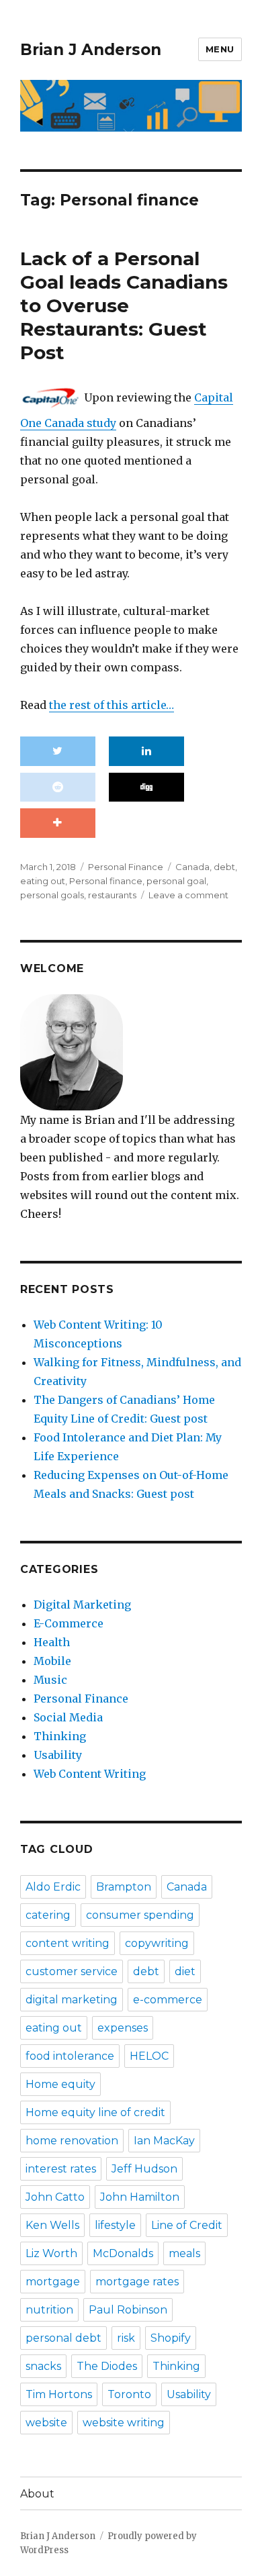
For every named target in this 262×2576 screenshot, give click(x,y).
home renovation (72, 2141)
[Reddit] (58, 788)
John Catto (55, 2197)
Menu (220, 49)
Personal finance (106, 881)
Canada (192, 867)
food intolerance (70, 2056)
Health (52, 1642)
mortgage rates (137, 2282)
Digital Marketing (82, 1605)
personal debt (63, 2338)
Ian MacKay (164, 2141)
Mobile (52, 1661)
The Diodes (107, 2366)
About (37, 2494)
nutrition (49, 2310)
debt (224, 867)
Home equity (60, 2084)
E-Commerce (69, 1623)
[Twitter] (58, 751)
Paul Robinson (128, 2310)
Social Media (68, 1717)
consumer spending (140, 1915)
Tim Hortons (59, 2394)
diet (185, 1971)
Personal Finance (126, 867)
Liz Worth (51, 2253)
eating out (43, 881)
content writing (68, 1943)
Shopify (171, 2338)
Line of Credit (187, 2225)
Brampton (124, 1887)
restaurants (112, 895)
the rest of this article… (112, 705)
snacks (43, 2366)
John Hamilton (140, 2197)
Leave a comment (188, 895)
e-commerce (168, 2000)
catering (48, 1915)
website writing (124, 2423)
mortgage (53, 2282)
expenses (123, 2028)
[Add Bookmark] (58, 823)
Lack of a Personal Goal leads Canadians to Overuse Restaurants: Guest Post (124, 305)
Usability (58, 1755)
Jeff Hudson (144, 2169)
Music (50, 1680)
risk (126, 2338)
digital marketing (72, 2000)
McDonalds (123, 2253)
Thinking (60, 1736)
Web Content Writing (90, 1774)
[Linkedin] (146, 751)
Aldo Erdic (53, 1887)
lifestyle (115, 2225)
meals (184, 2253)
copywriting (157, 1943)
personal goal (176, 881)
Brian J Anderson (91, 50)
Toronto (129, 2394)
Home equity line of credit (95, 2112)
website (46, 2423)
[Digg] (146, 788)
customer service (72, 1971)
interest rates (61, 2169)
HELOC (149, 2056)
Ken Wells (52, 2225)
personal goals (52, 895)
